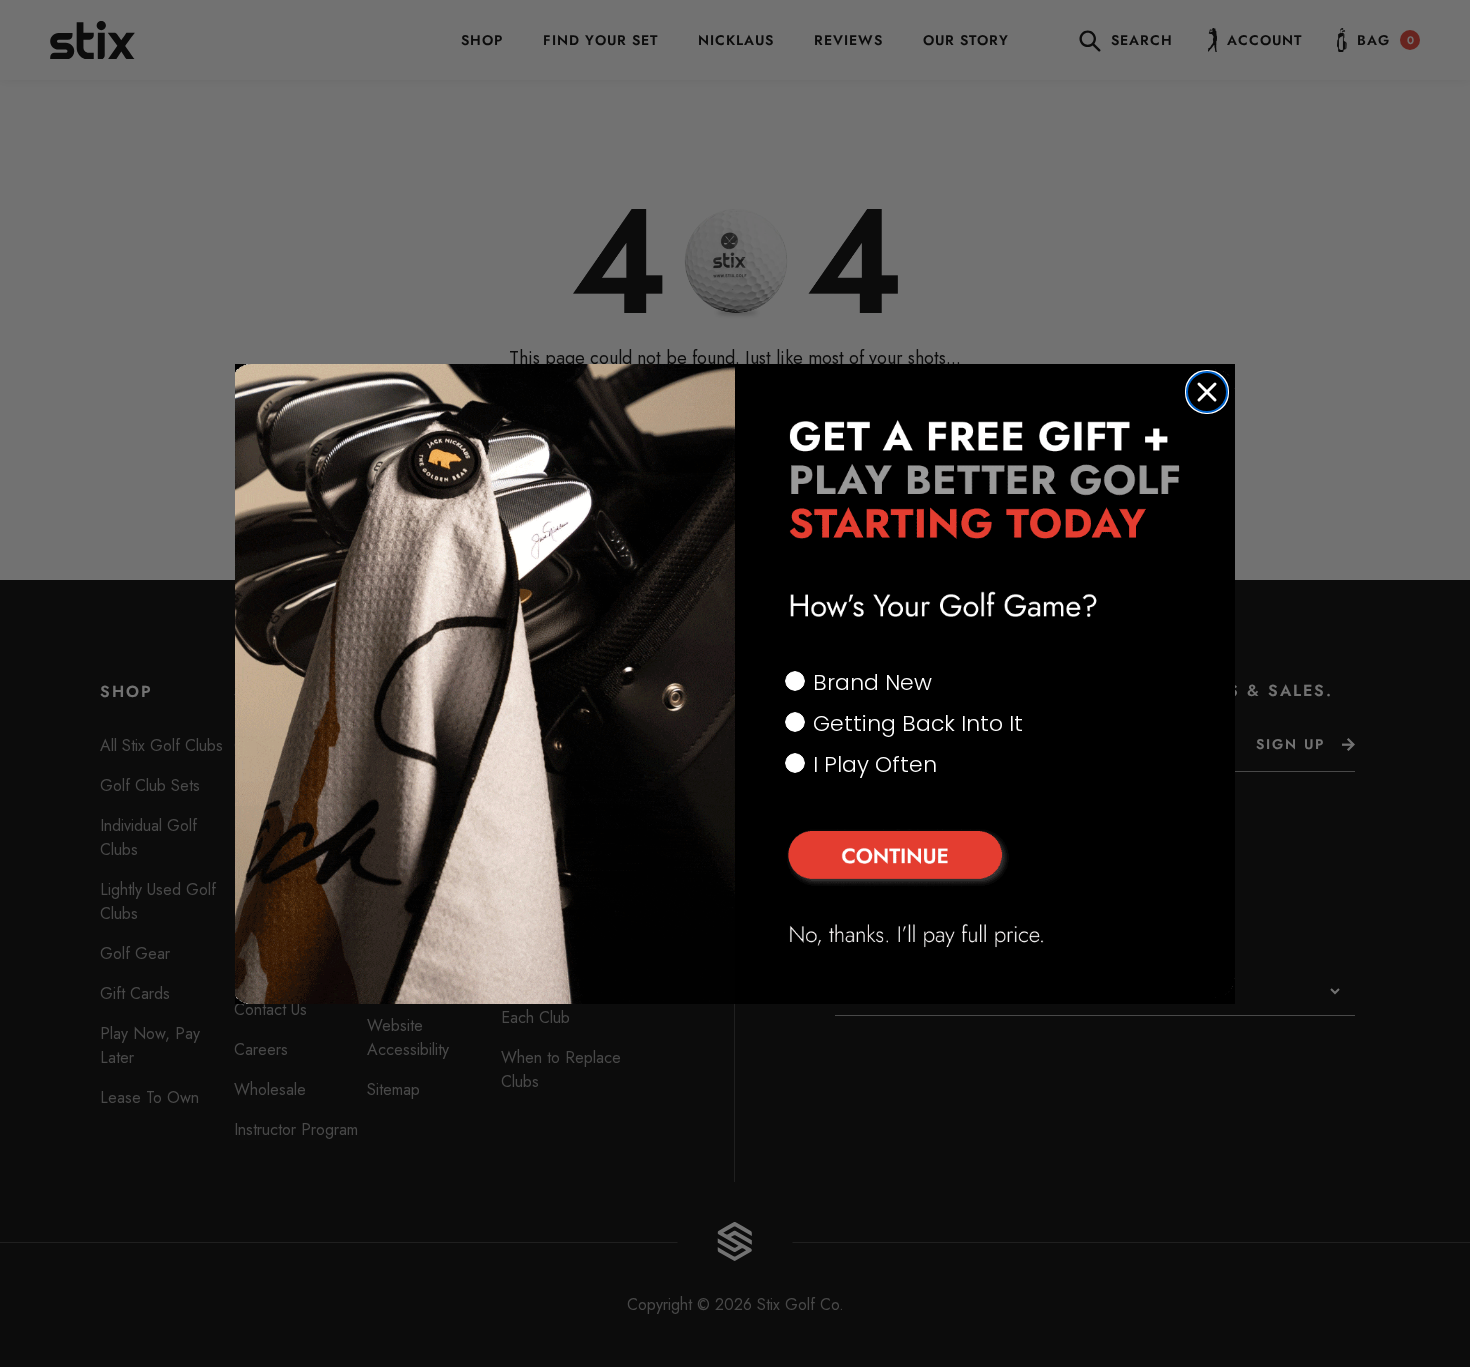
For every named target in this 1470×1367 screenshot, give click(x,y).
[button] (985, 858)
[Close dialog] (1207, 392)
